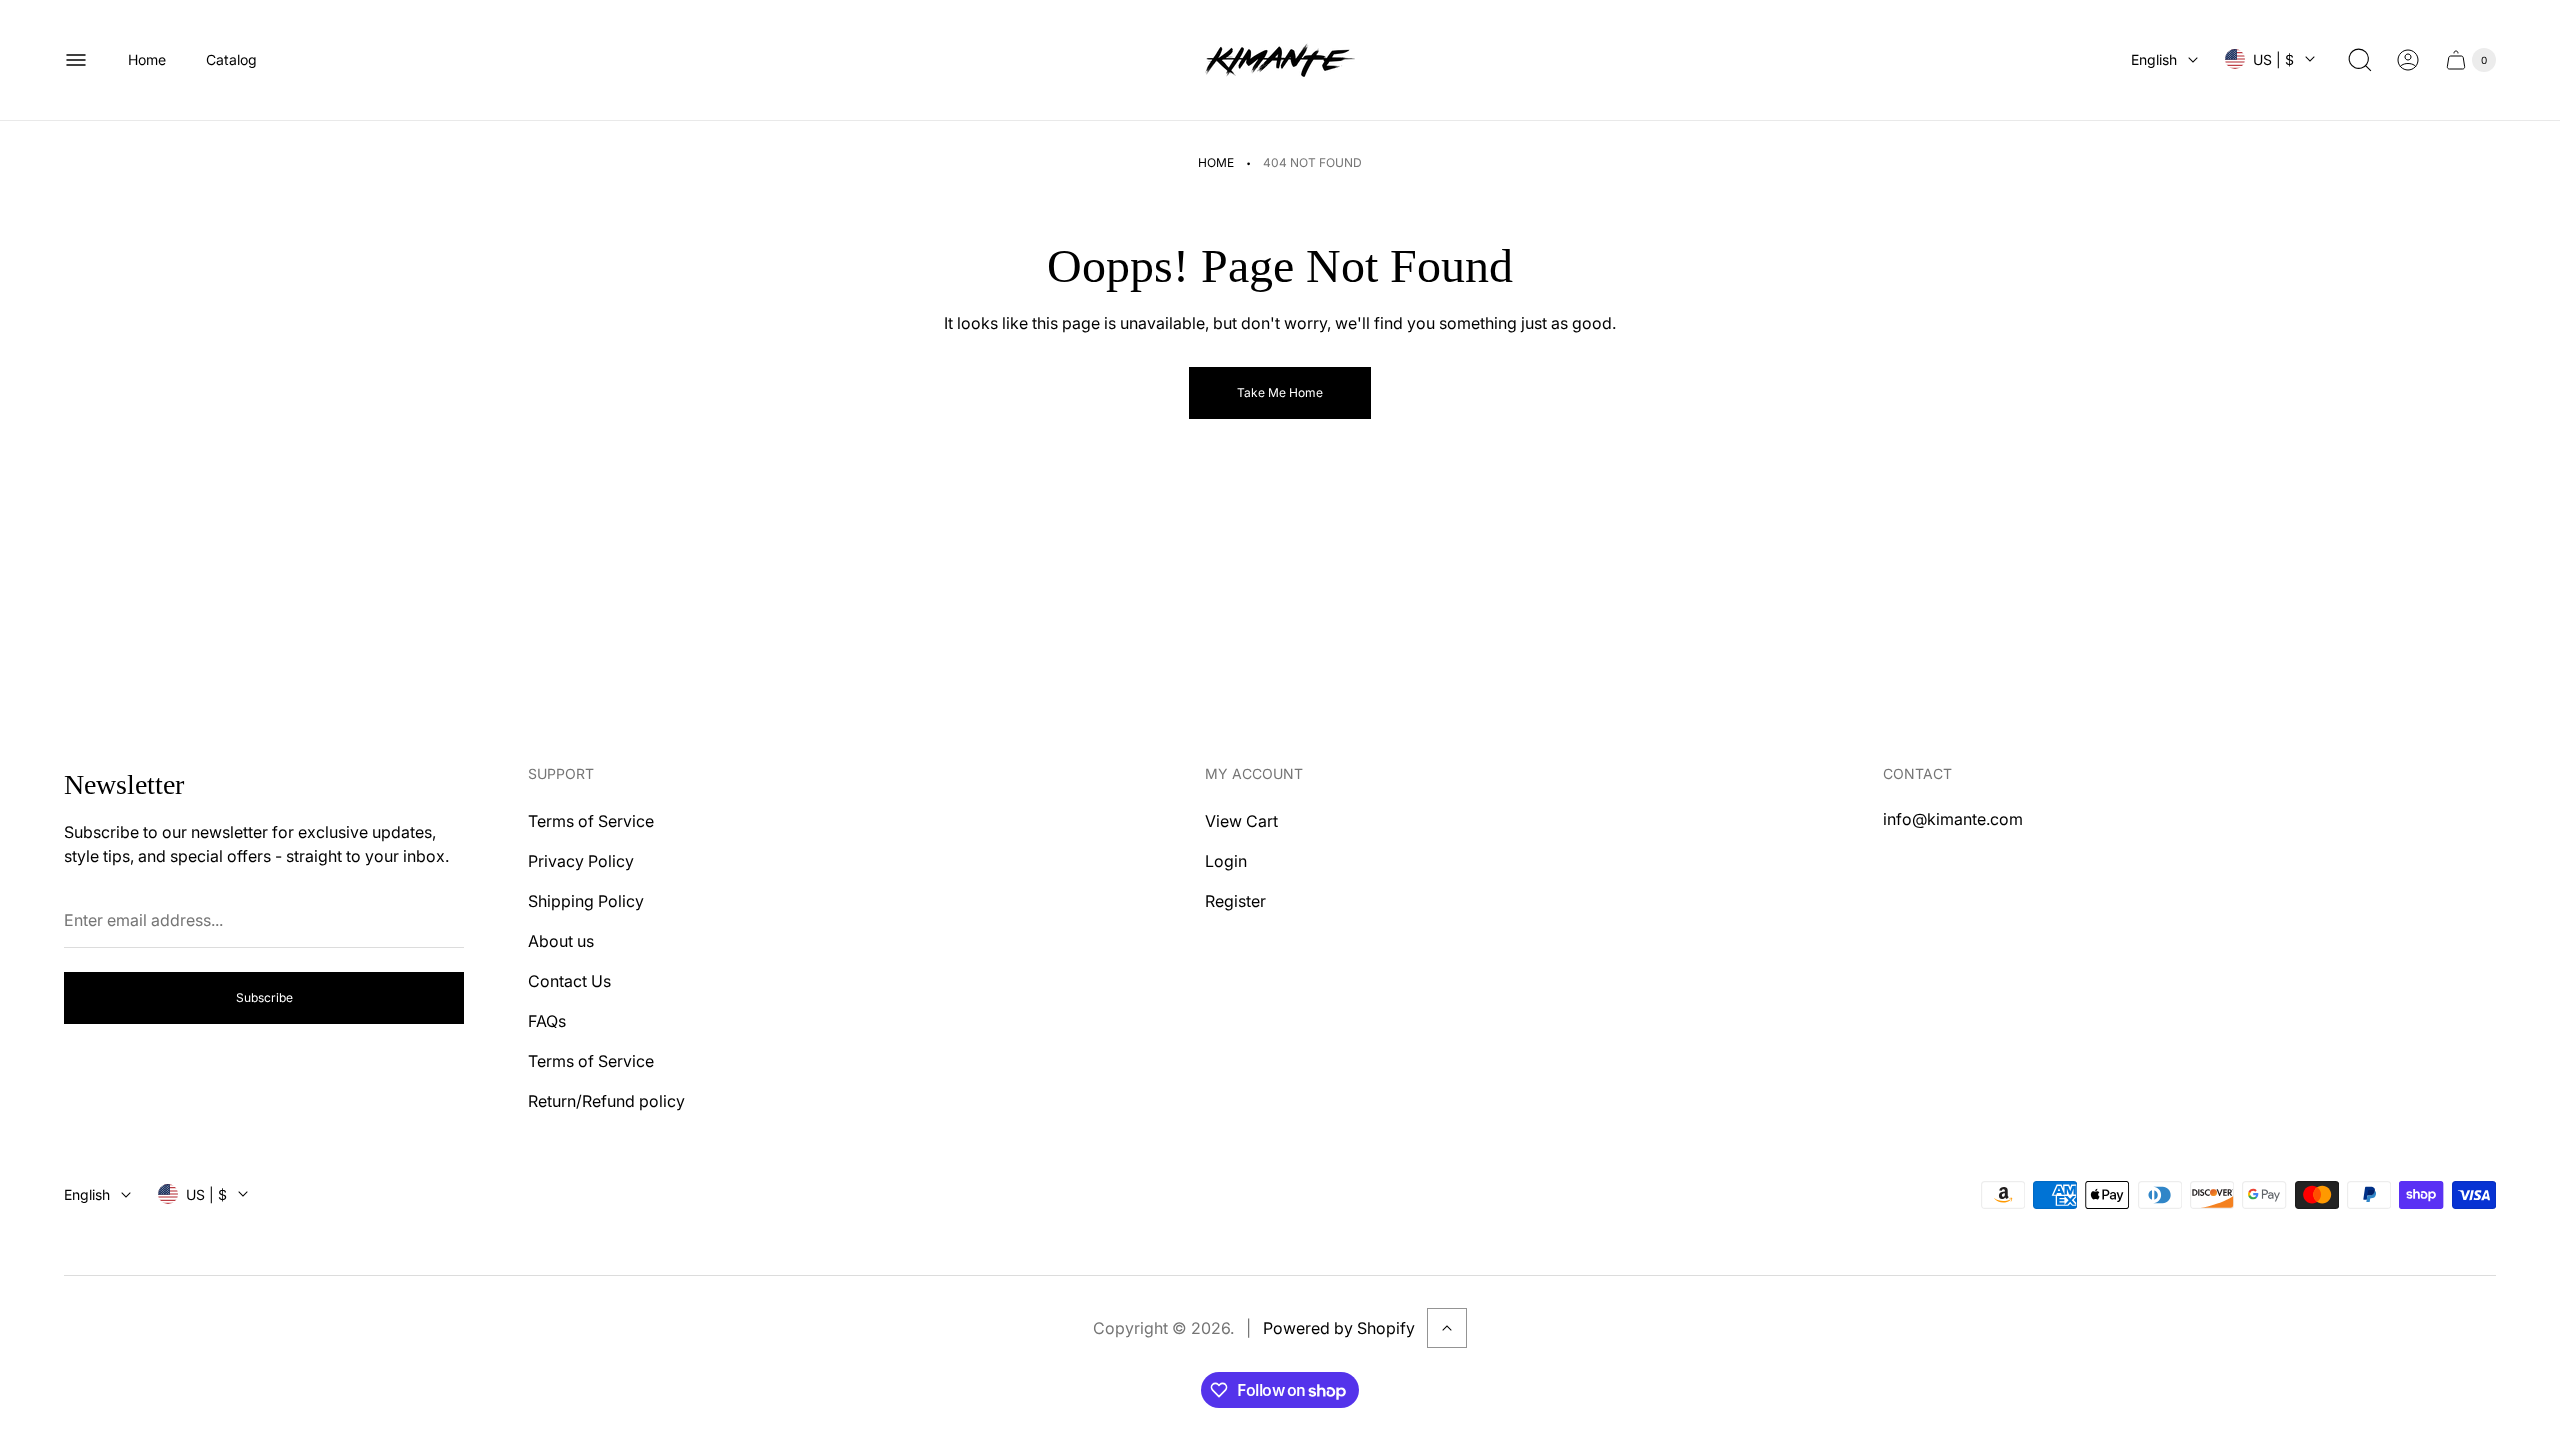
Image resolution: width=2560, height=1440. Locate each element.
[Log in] (2408, 60)
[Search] (2360, 60)
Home (1216, 162)
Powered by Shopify (1339, 1328)
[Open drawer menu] (76, 60)
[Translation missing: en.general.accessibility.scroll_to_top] (1447, 1328)
